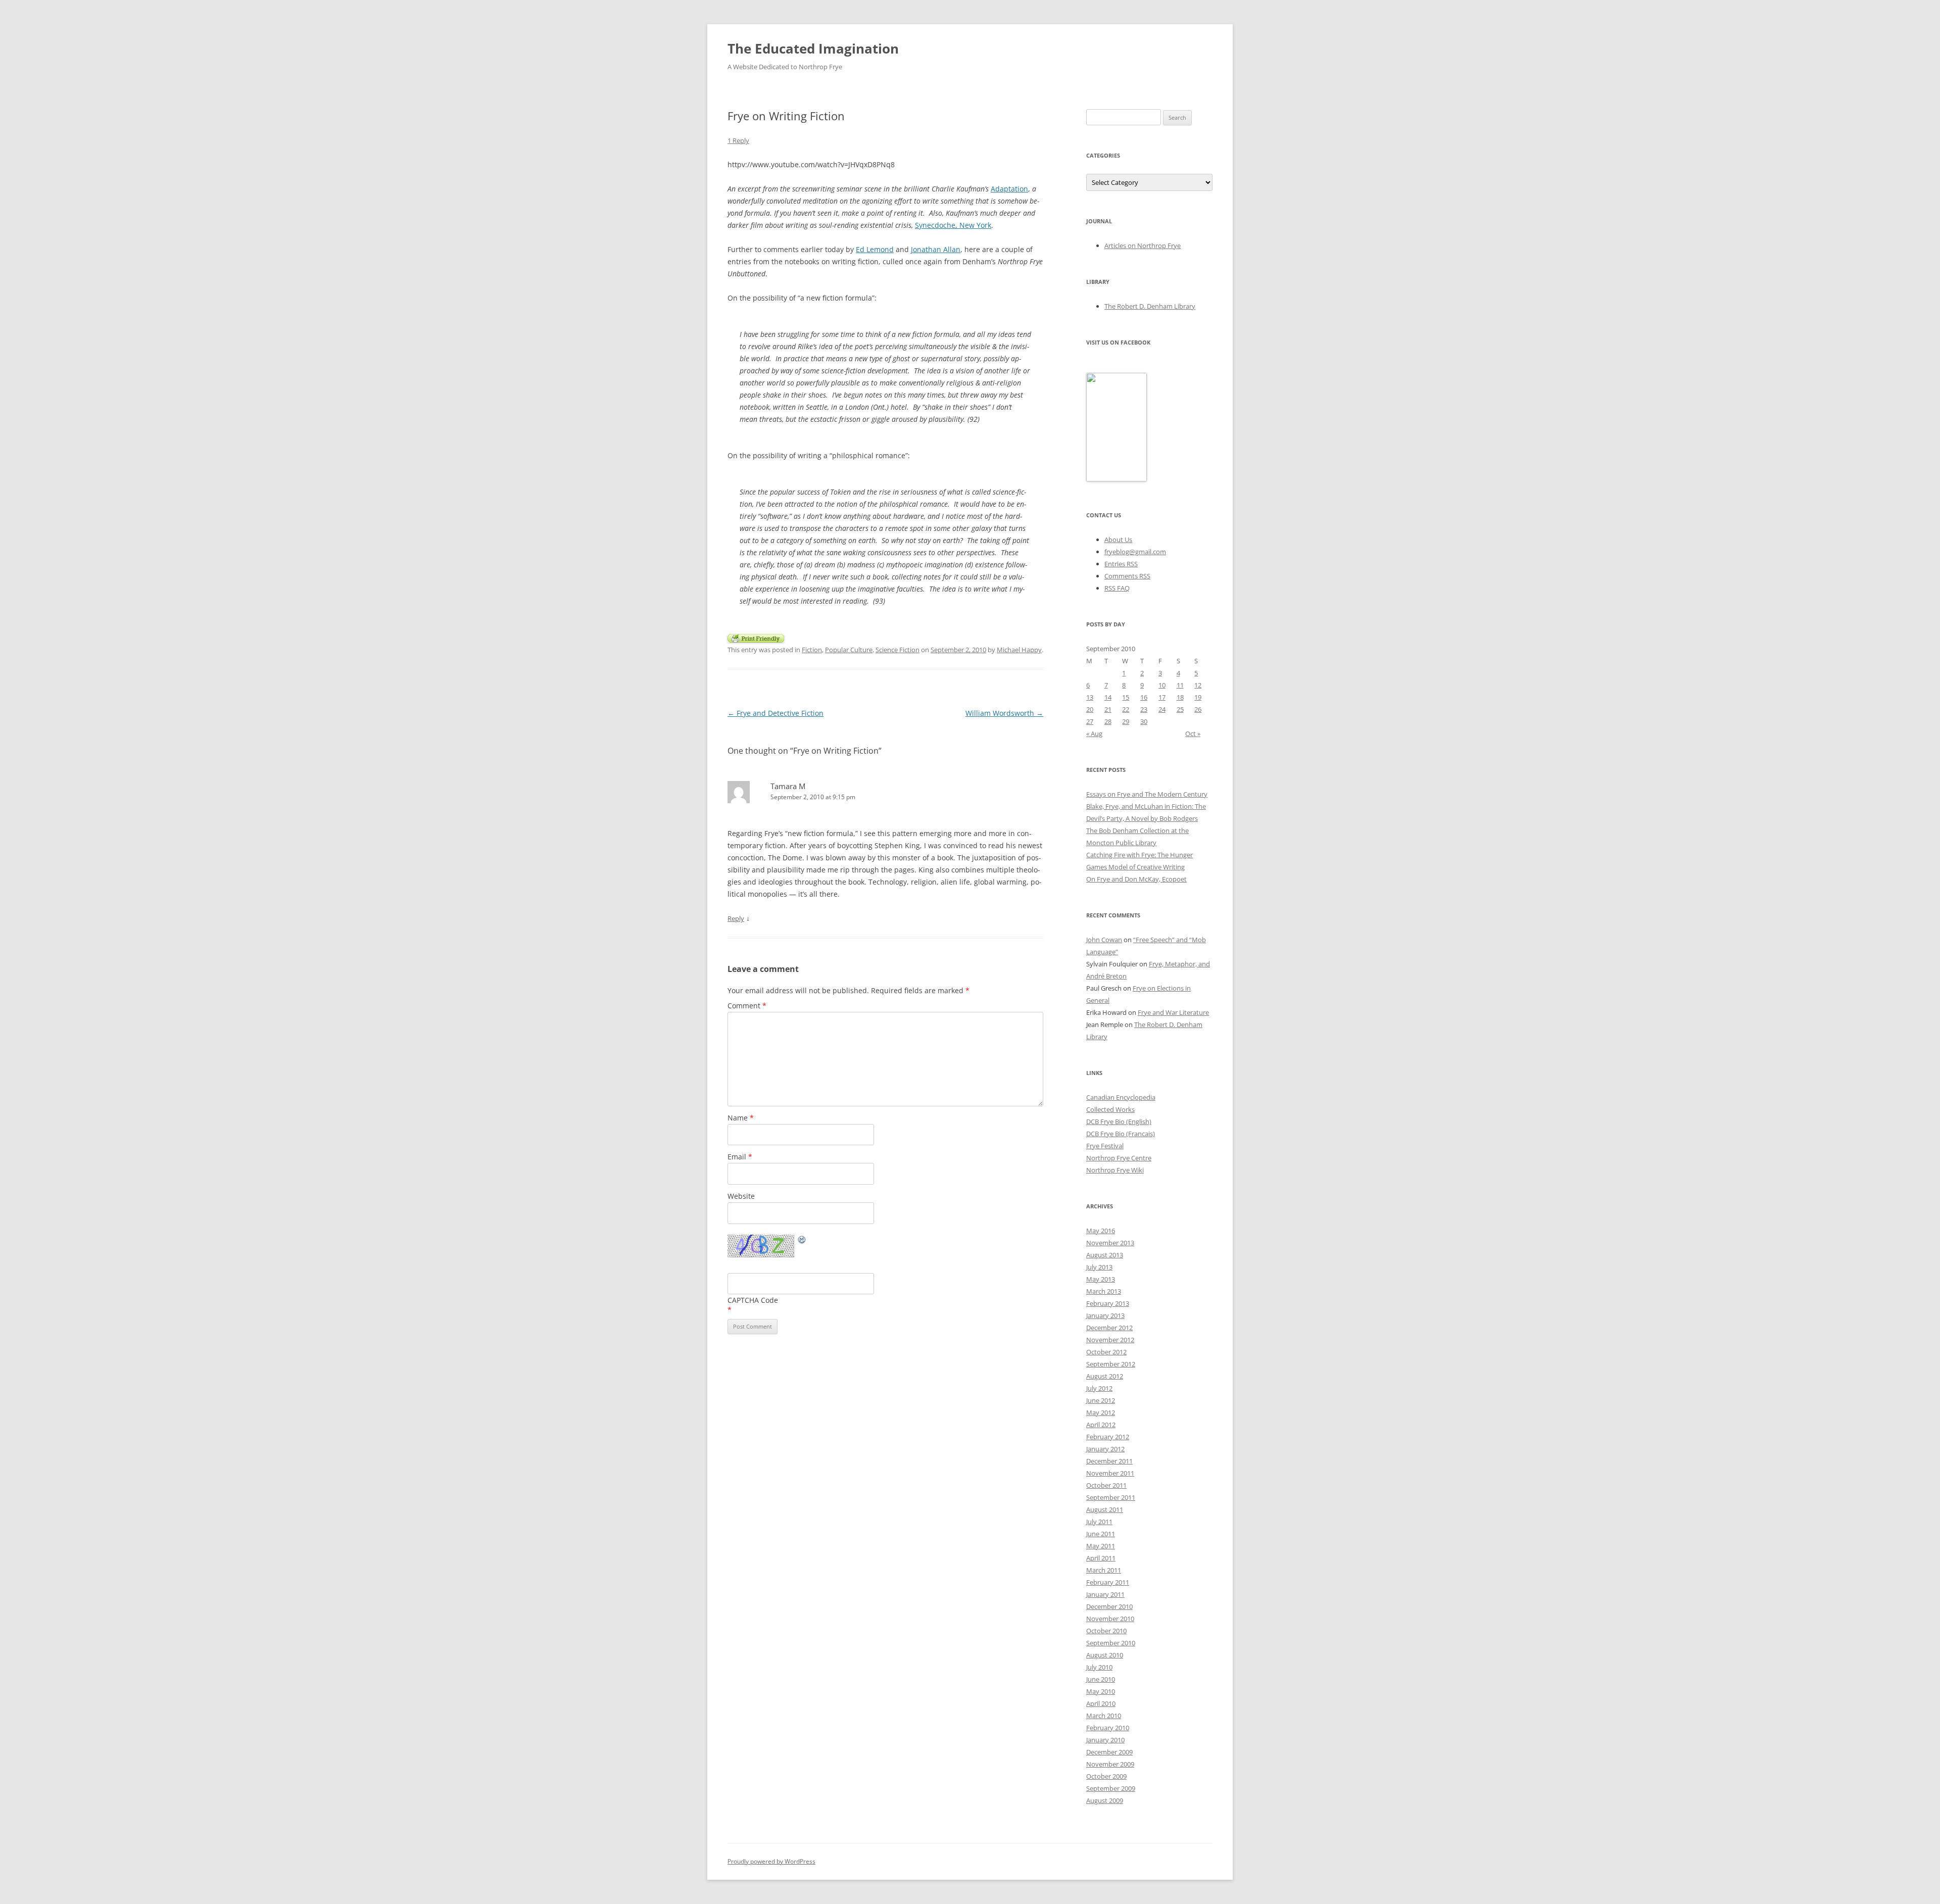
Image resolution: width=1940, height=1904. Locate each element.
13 (1090, 697)
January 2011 (1105, 1594)
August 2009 (1105, 1800)
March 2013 (1104, 1291)
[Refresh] (802, 1241)
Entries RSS (1121, 564)
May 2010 (1101, 1691)
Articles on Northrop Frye (1143, 246)
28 (1108, 721)
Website (741, 1196)
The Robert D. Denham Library (1150, 306)
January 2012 (1105, 1449)
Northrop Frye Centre (1119, 1158)
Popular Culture (849, 650)
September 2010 (1111, 1643)
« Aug (1094, 734)
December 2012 (1109, 1328)
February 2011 (1108, 1582)
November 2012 (1110, 1340)
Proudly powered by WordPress (771, 1861)
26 (1198, 709)
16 (1144, 697)
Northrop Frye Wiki (1115, 1170)
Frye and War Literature (1173, 1012)
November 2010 (1110, 1619)
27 (1090, 721)
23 (1144, 709)
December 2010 (1109, 1606)
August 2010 (1105, 1655)
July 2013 (1099, 1267)
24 (1162, 709)
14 (1108, 697)
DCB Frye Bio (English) (1119, 1121)
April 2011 (1101, 1558)
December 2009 (1109, 1752)
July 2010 (1099, 1667)
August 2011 (1105, 1509)
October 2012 (1106, 1352)
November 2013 (1110, 1243)
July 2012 (1099, 1388)
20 (1090, 709)
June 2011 (1101, 1534)
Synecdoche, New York (953, 225)
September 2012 (1111, 1364)
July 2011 (1099, 1522)
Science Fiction (898, 650)
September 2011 (1111, 1497)
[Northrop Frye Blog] (1117, 479)
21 (1108, 709)
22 (1126, 709)
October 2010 (1106, 1631)
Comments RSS (1127, 576)
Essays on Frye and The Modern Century (1147, 794)
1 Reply (738, 140)
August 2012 (1105, 1376)
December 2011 (1109, 1461)
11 (1180, 685)
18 (1180, 697)
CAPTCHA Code (753, 1300)
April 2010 (1101, 1703)
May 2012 (1101, 1412)
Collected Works (1110, 1109)
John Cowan (1104, 940)
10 (1162, 685)
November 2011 (1110, 1473)
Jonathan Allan (936, 249)
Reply (736, 918)
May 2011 (1101, 1546)
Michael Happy (1019, 650)
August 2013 (1105, 1255)
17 (1162, 697)
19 (1198, 697)
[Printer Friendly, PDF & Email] (756, 637)
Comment (747, 1006)
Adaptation (1009, 189)
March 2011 (1104, 1570)
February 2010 (1108, 1728)
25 (1180, 709)
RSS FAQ (1117, 588)
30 (1144, 721)
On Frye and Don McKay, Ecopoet (1136, 879)
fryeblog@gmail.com (1135, 552)
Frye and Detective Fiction (775, 713)
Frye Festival (1105, 1146)
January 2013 (1105, 1315)
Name (741, 1118)
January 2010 (1105, 1740)
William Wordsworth (1004, 713)
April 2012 (1101, 1425)
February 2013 (1108, 1303)
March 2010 (1104, 1716)
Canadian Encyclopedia (1121, 1097)
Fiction (812, 650)
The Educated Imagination (813, 48)
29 (1126, 721)
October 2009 (1106, 1776)
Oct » (1193, 734)
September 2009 (1111, 1788)
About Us (1118, 540)
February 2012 (1108, 1437)
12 (1198, 685)
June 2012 (1101, 1400)
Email (740, 1157)
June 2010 (1101, 1679)
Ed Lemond (875, 249)
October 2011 (1106, 1485)
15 (1126, 697)
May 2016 (1101, 1231)
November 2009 (1110, 1764)
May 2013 (1101, 1279)
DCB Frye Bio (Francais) (1121, 1134)
